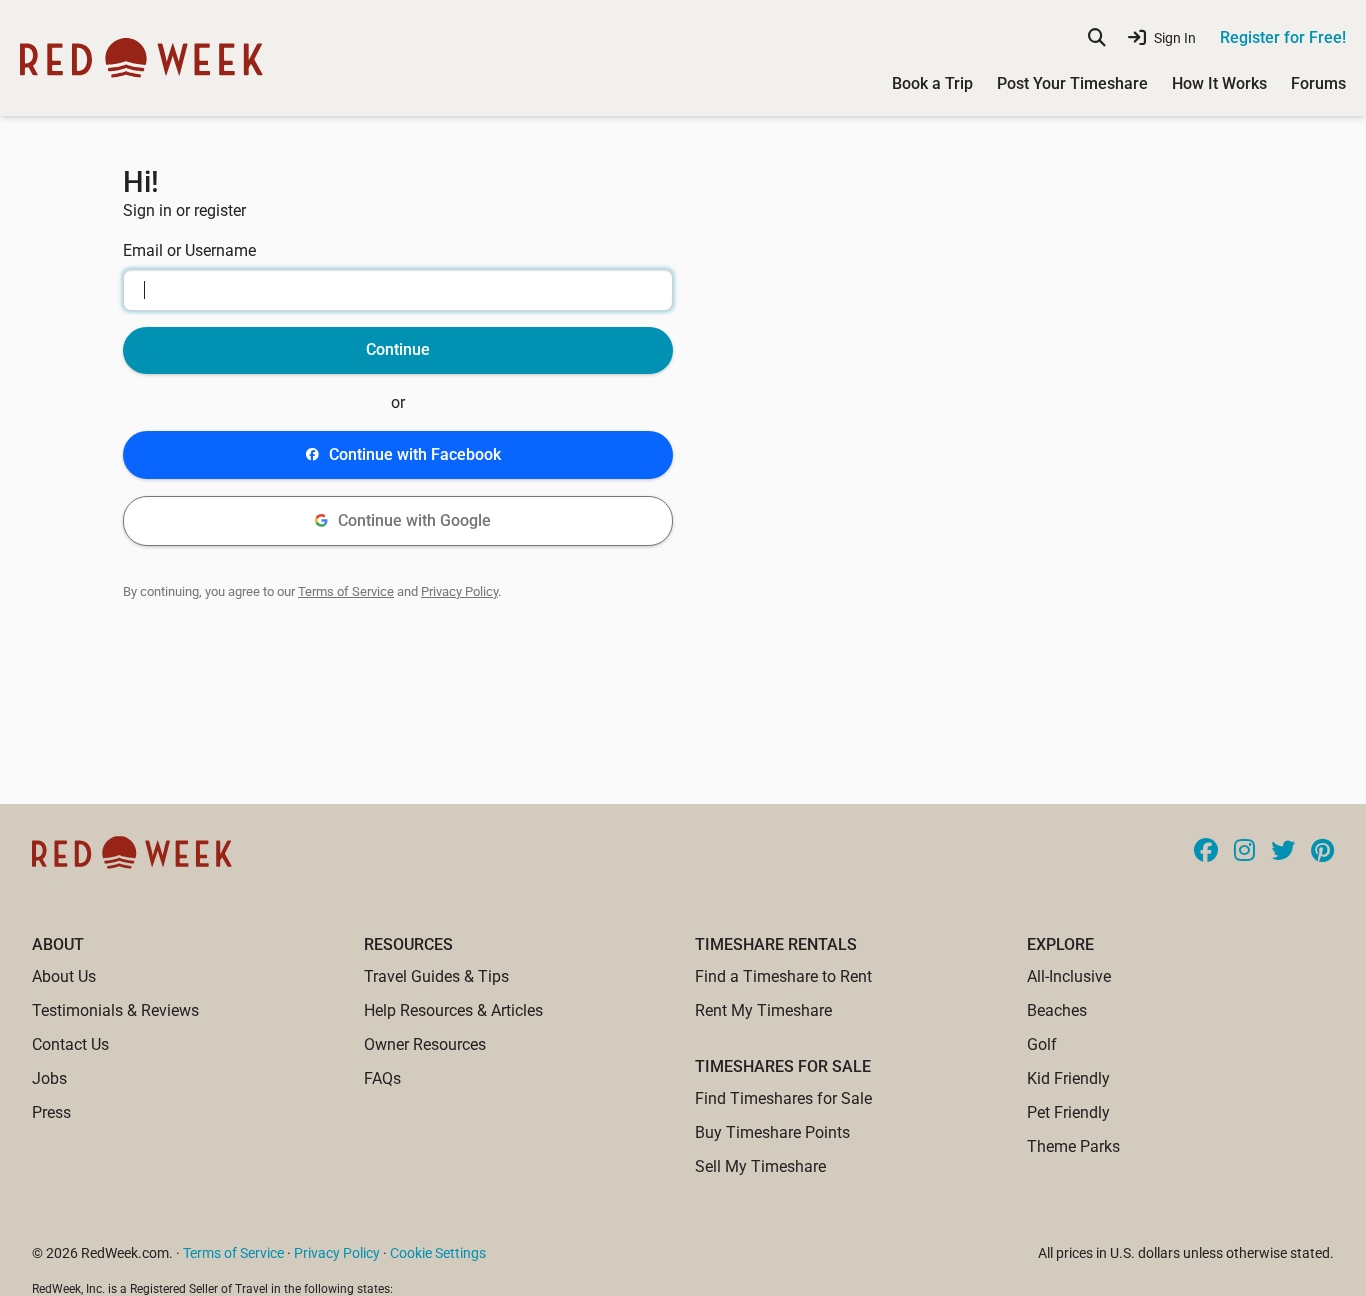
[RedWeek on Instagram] (1244, 852)
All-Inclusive (1069, 976)
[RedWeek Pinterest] (1322, 852)
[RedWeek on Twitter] (1283, 852)
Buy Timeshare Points (772, 1132)
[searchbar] (1097, 38)
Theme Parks (1073, 1146)
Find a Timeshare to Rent (783, 976)
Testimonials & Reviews (115, 1010)
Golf (1042, 1044)
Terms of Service (346, 591)
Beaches (1057, 1010)
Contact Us (70, 1044)
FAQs (382, 1078)
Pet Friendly (1068, 1112)
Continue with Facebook (415, 454)
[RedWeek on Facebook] (1206, 852)
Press (51, 1112)
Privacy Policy (459, 591)
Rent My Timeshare (763, 1010)
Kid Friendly (1068, 1078)
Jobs (49, 1078)
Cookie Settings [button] (438, 1253)
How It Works (1219, 83)
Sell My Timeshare (760, 1166)
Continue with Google (414, 520)
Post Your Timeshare (1072, 83)
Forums (1318, 83)
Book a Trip (932, 83)
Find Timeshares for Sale (783, 1098)
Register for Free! (1283, 37)
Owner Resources (425, 1044)
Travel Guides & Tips (436, 976)
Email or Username (189, 250)
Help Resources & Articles (453, 1010)
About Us (64, 976)
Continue (398, 349)
